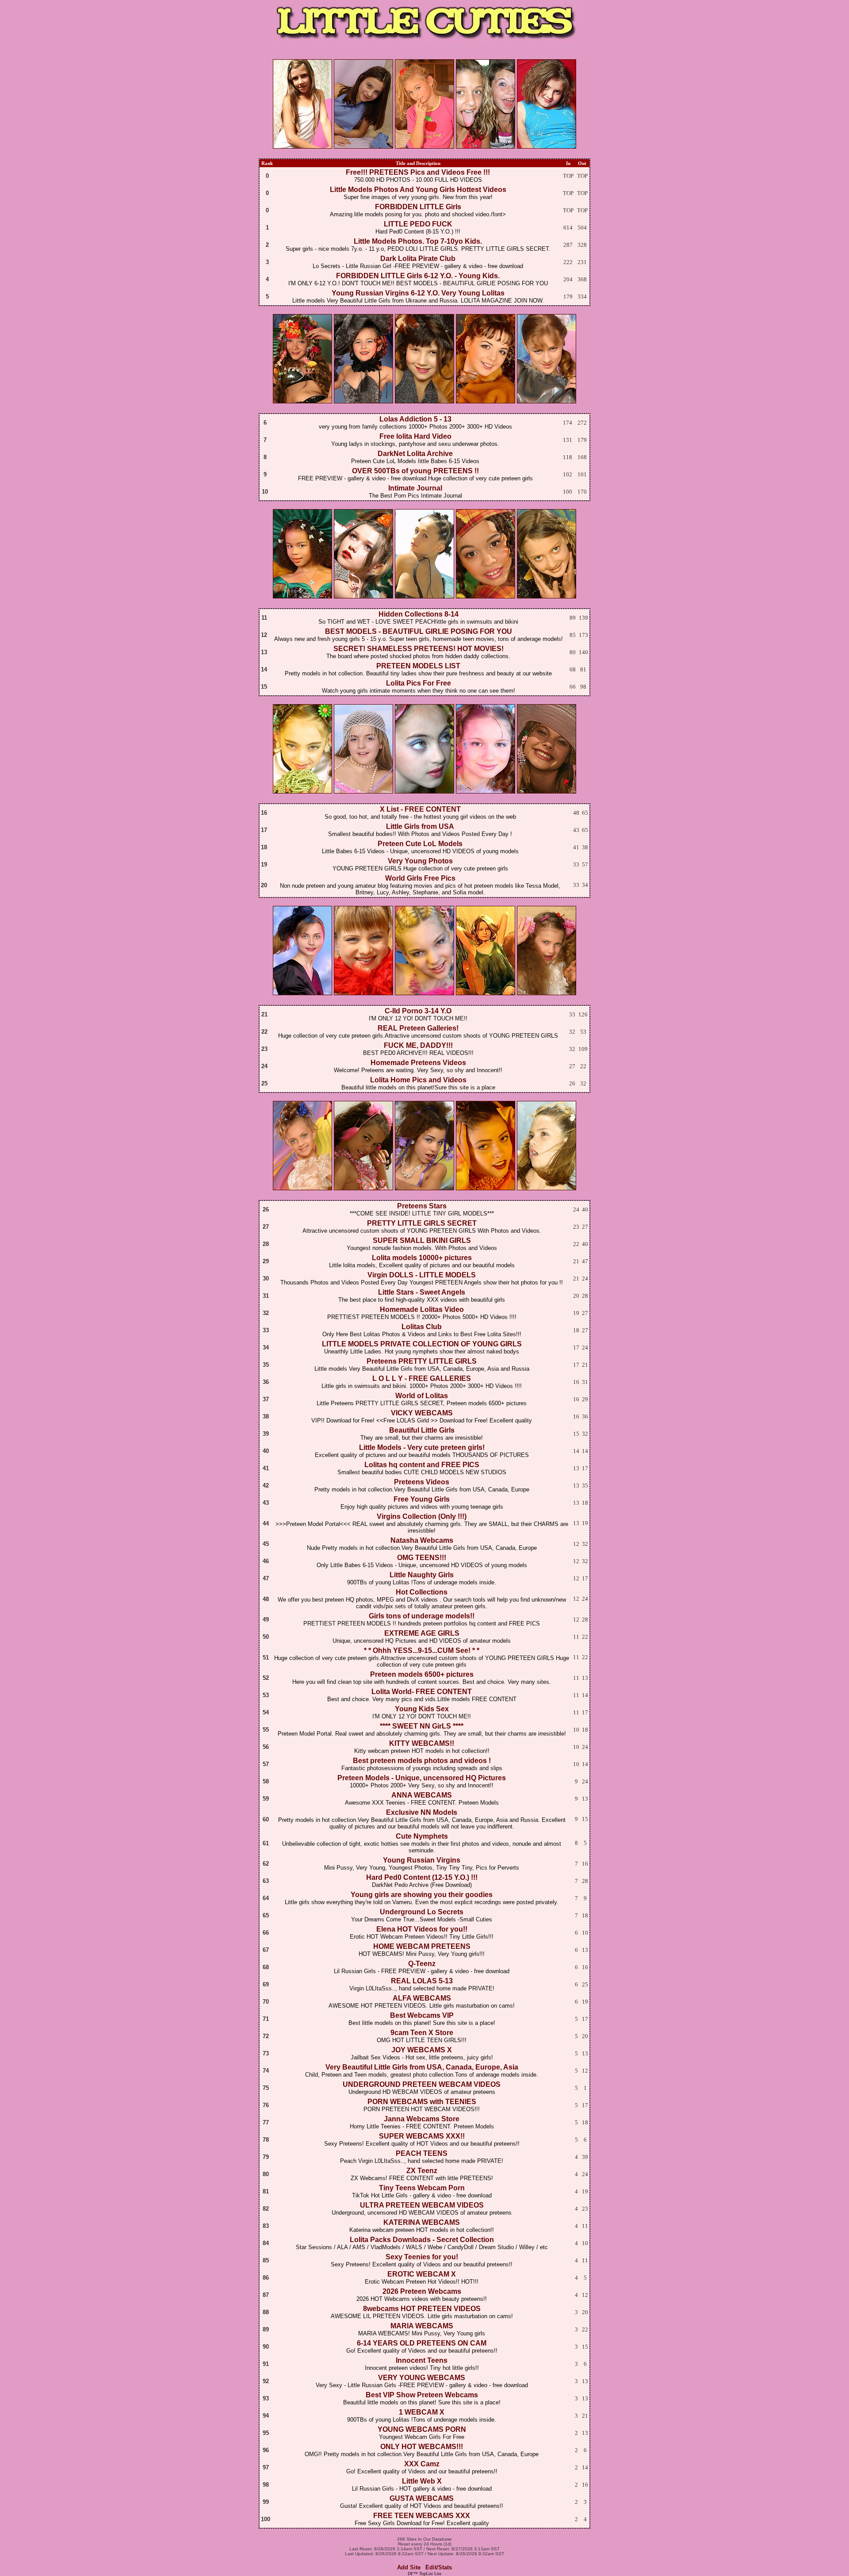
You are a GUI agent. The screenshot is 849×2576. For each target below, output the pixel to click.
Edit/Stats (439, 2567)
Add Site (409, 2567)
